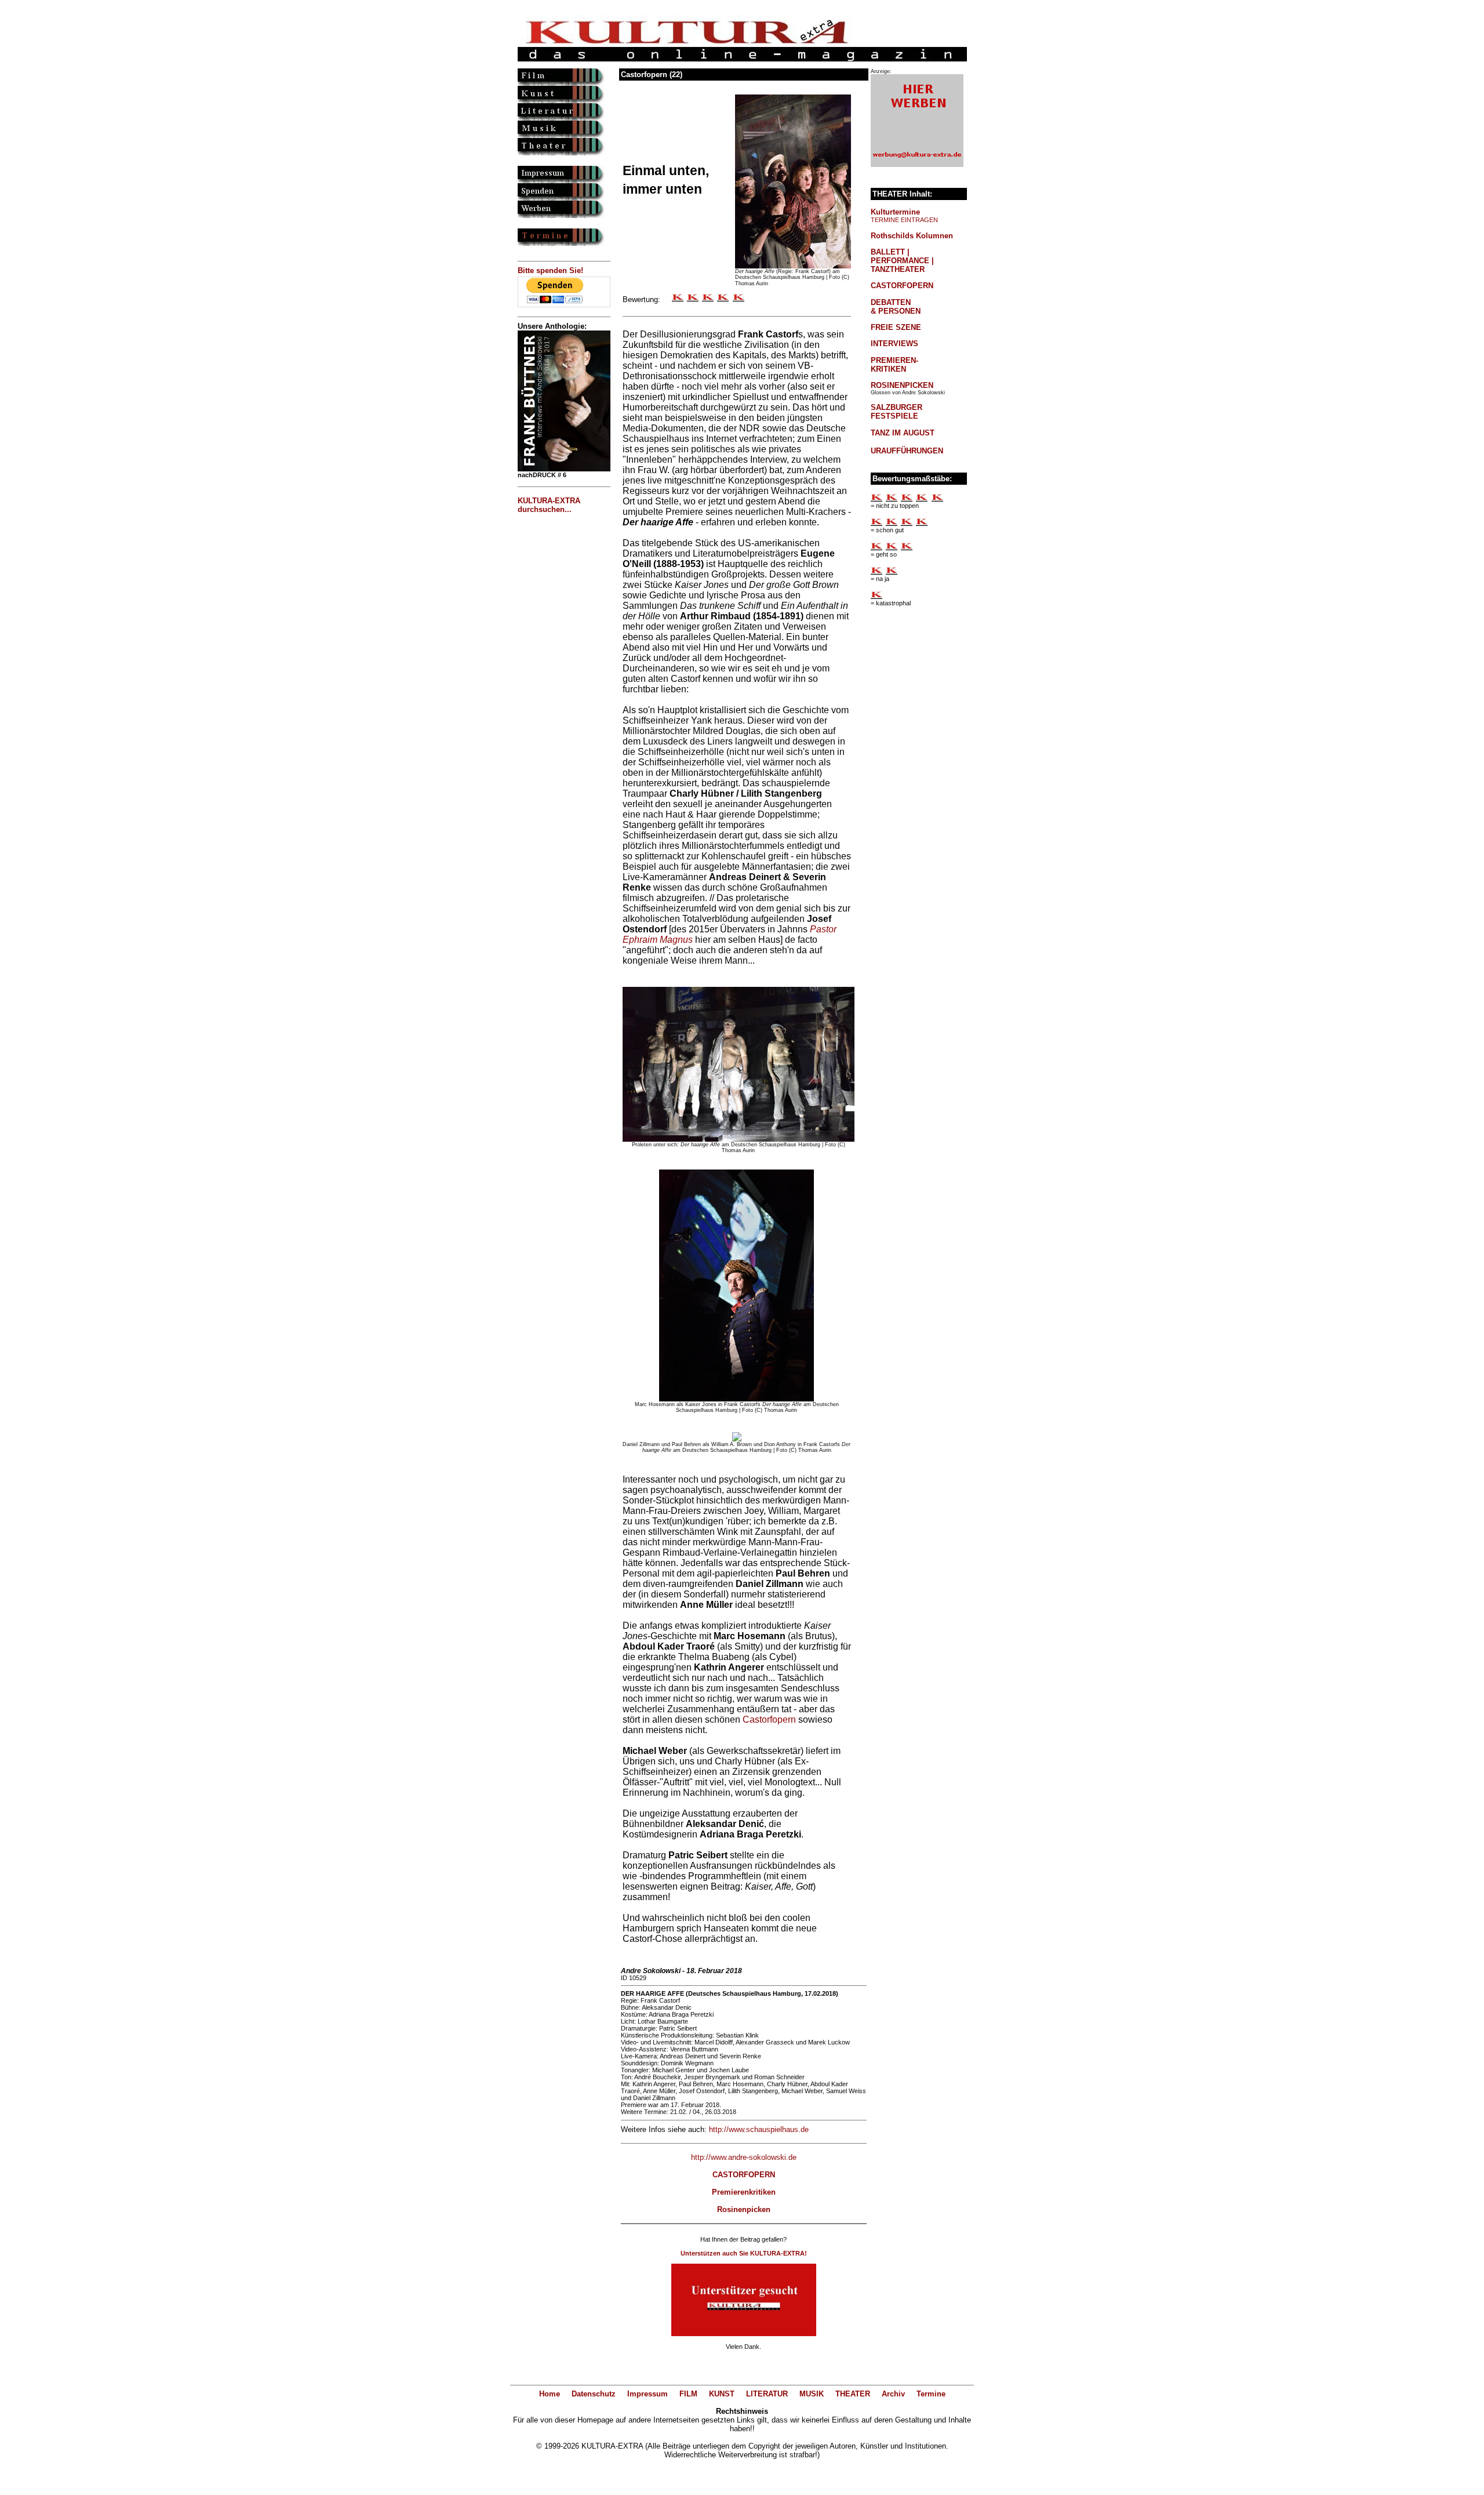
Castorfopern (769, 1719)
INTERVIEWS (894, 344)
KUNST (722, 2394)
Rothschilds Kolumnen (912, 236)
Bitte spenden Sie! (550, 270)
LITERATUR (767, 2394)
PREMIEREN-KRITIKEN (894, 365)
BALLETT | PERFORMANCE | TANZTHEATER (902, 261)
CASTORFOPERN (902, 286)
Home (550, 2394)
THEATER (853, 2394)
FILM (688, 2394)
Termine (931, 2394)
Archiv (893, 2394)
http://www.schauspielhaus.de (759, 2129)
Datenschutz (594, 2394)
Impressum (648, 2394)
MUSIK (812, 2394)
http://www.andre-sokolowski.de (744, 2157)
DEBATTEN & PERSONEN (896, 307)
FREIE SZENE (896, 327)
